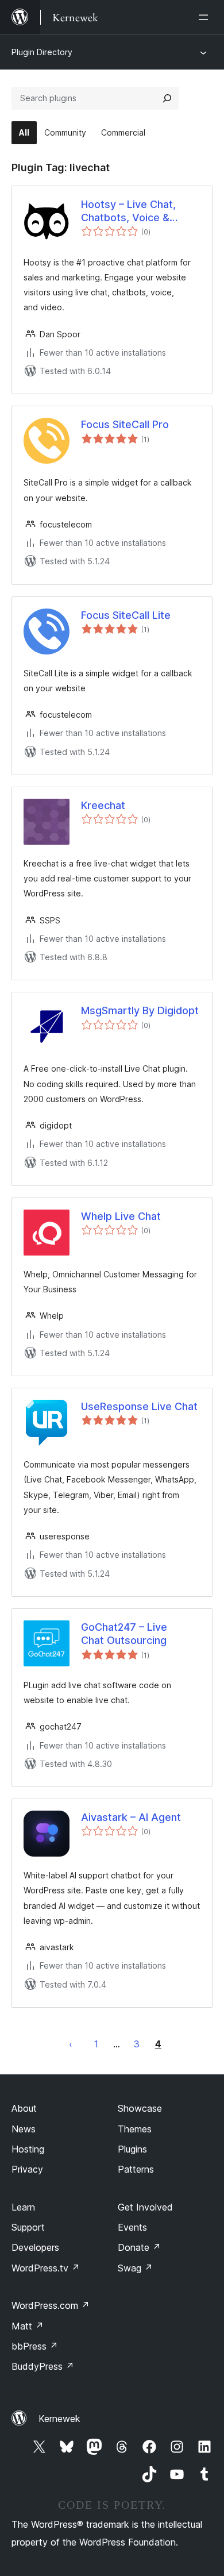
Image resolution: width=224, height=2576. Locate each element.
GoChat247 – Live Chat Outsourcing (124, 1634)
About (24, 2108)
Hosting (28, 2149)
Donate (139, 2247)
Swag (135, 2268)
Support (28, 2227)
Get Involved (145, 2207)
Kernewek (59, 2419)
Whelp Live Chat (121, 1216)
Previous (71, 2044)
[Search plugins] (167, 98)
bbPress (35, 2346)
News (24, 2129)
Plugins (132, 2149)
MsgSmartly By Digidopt (140, 1010)
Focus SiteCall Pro (125, 424)
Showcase (140, 2108)
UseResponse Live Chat (139, 1406)
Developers (35, 2247)
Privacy (27, 2169)
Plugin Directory (42, 52)
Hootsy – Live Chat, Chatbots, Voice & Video (128, 211)
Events (132, 2227)
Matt (28, 2326)
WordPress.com (51, 2305)
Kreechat (103, 805)
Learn (23, 2207)
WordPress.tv (46, 2268)
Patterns (136, 2169)
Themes (135, 2129)
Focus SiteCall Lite (126, 615)
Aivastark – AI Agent (131, 1817)
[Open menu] (206, 17)
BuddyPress (43, 2366)
